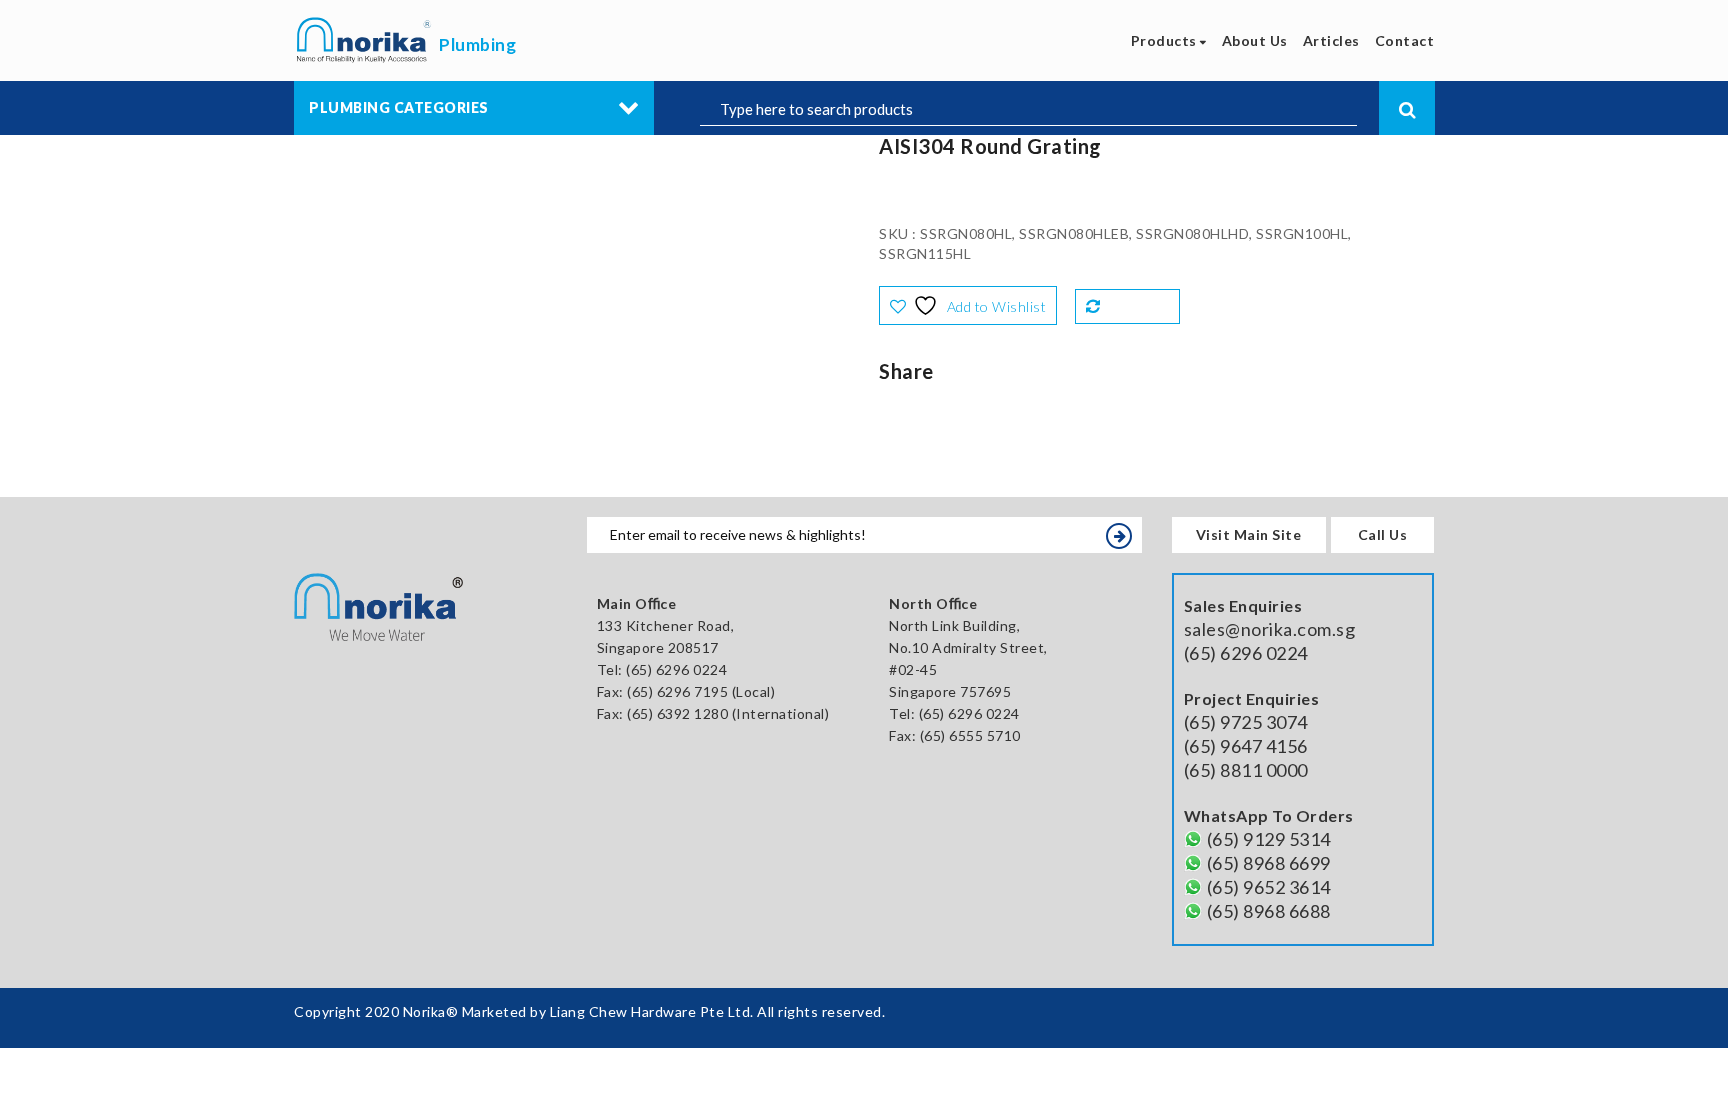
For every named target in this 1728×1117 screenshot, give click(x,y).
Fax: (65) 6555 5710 (955, 735)
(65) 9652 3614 (1269, 887)
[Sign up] (1119, 536)
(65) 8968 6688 (1269, 911)
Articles (1331, 40)
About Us (1255, 40)
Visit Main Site (1249, 534)
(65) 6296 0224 (676, 669)
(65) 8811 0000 (1246, 770)
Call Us (1383, 534)
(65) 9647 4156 (1246, 746)
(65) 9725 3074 (1246, 722)
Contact (1405, 40)
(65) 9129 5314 (1269, 839)
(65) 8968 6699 (1269, 863)
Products (1166, 40)
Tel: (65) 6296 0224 (954, 713)
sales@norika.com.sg (1270, 629)
